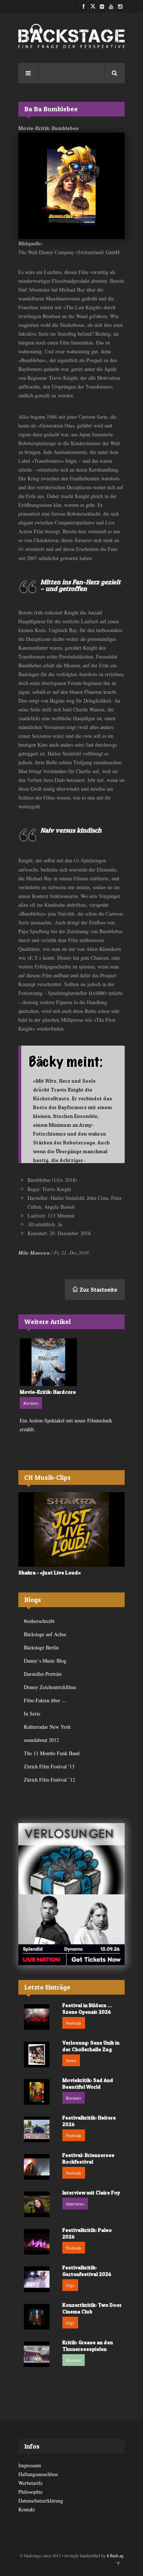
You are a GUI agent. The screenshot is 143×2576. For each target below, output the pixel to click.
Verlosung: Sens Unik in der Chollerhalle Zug (91, 2046)
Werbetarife (30, 2483)
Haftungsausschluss (38, 2474)
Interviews (75, 2204)
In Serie (32, 1713)
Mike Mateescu (34, 1253)
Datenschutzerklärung (41, 2501)
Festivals (74, 2023)
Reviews (31, 1403)
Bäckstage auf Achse (45, 1634)
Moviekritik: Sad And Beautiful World (88, 2083)
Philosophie (30, 2492)
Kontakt (27, 2509)
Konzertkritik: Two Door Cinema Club (92, 2308)
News (71, 2060)
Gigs (70, 2285)
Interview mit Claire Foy (91, 2192)
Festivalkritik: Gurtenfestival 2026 (87, 2271)
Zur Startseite (98, 1289)
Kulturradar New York (47, 1727)
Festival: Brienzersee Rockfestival (88, 2158)
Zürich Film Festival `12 (49, 1780)
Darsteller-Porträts (43, 1674)
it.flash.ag (115, 2555)
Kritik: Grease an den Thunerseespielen (88, 2346)
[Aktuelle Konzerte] (71, 1930)
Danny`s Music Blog (45, 1661)
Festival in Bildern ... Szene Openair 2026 (87, 2008)
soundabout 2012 (41, 1740)
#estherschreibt (39, 1621)
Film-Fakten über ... (45, 1700)
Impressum (30, 2465)
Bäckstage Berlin (41, 1647)
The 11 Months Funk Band (52, 1753)
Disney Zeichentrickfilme (50, 1687)
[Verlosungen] (71, 1859)
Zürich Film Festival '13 (49, 1766)
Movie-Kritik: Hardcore (48, 1392)
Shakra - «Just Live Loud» (50, 1572)
